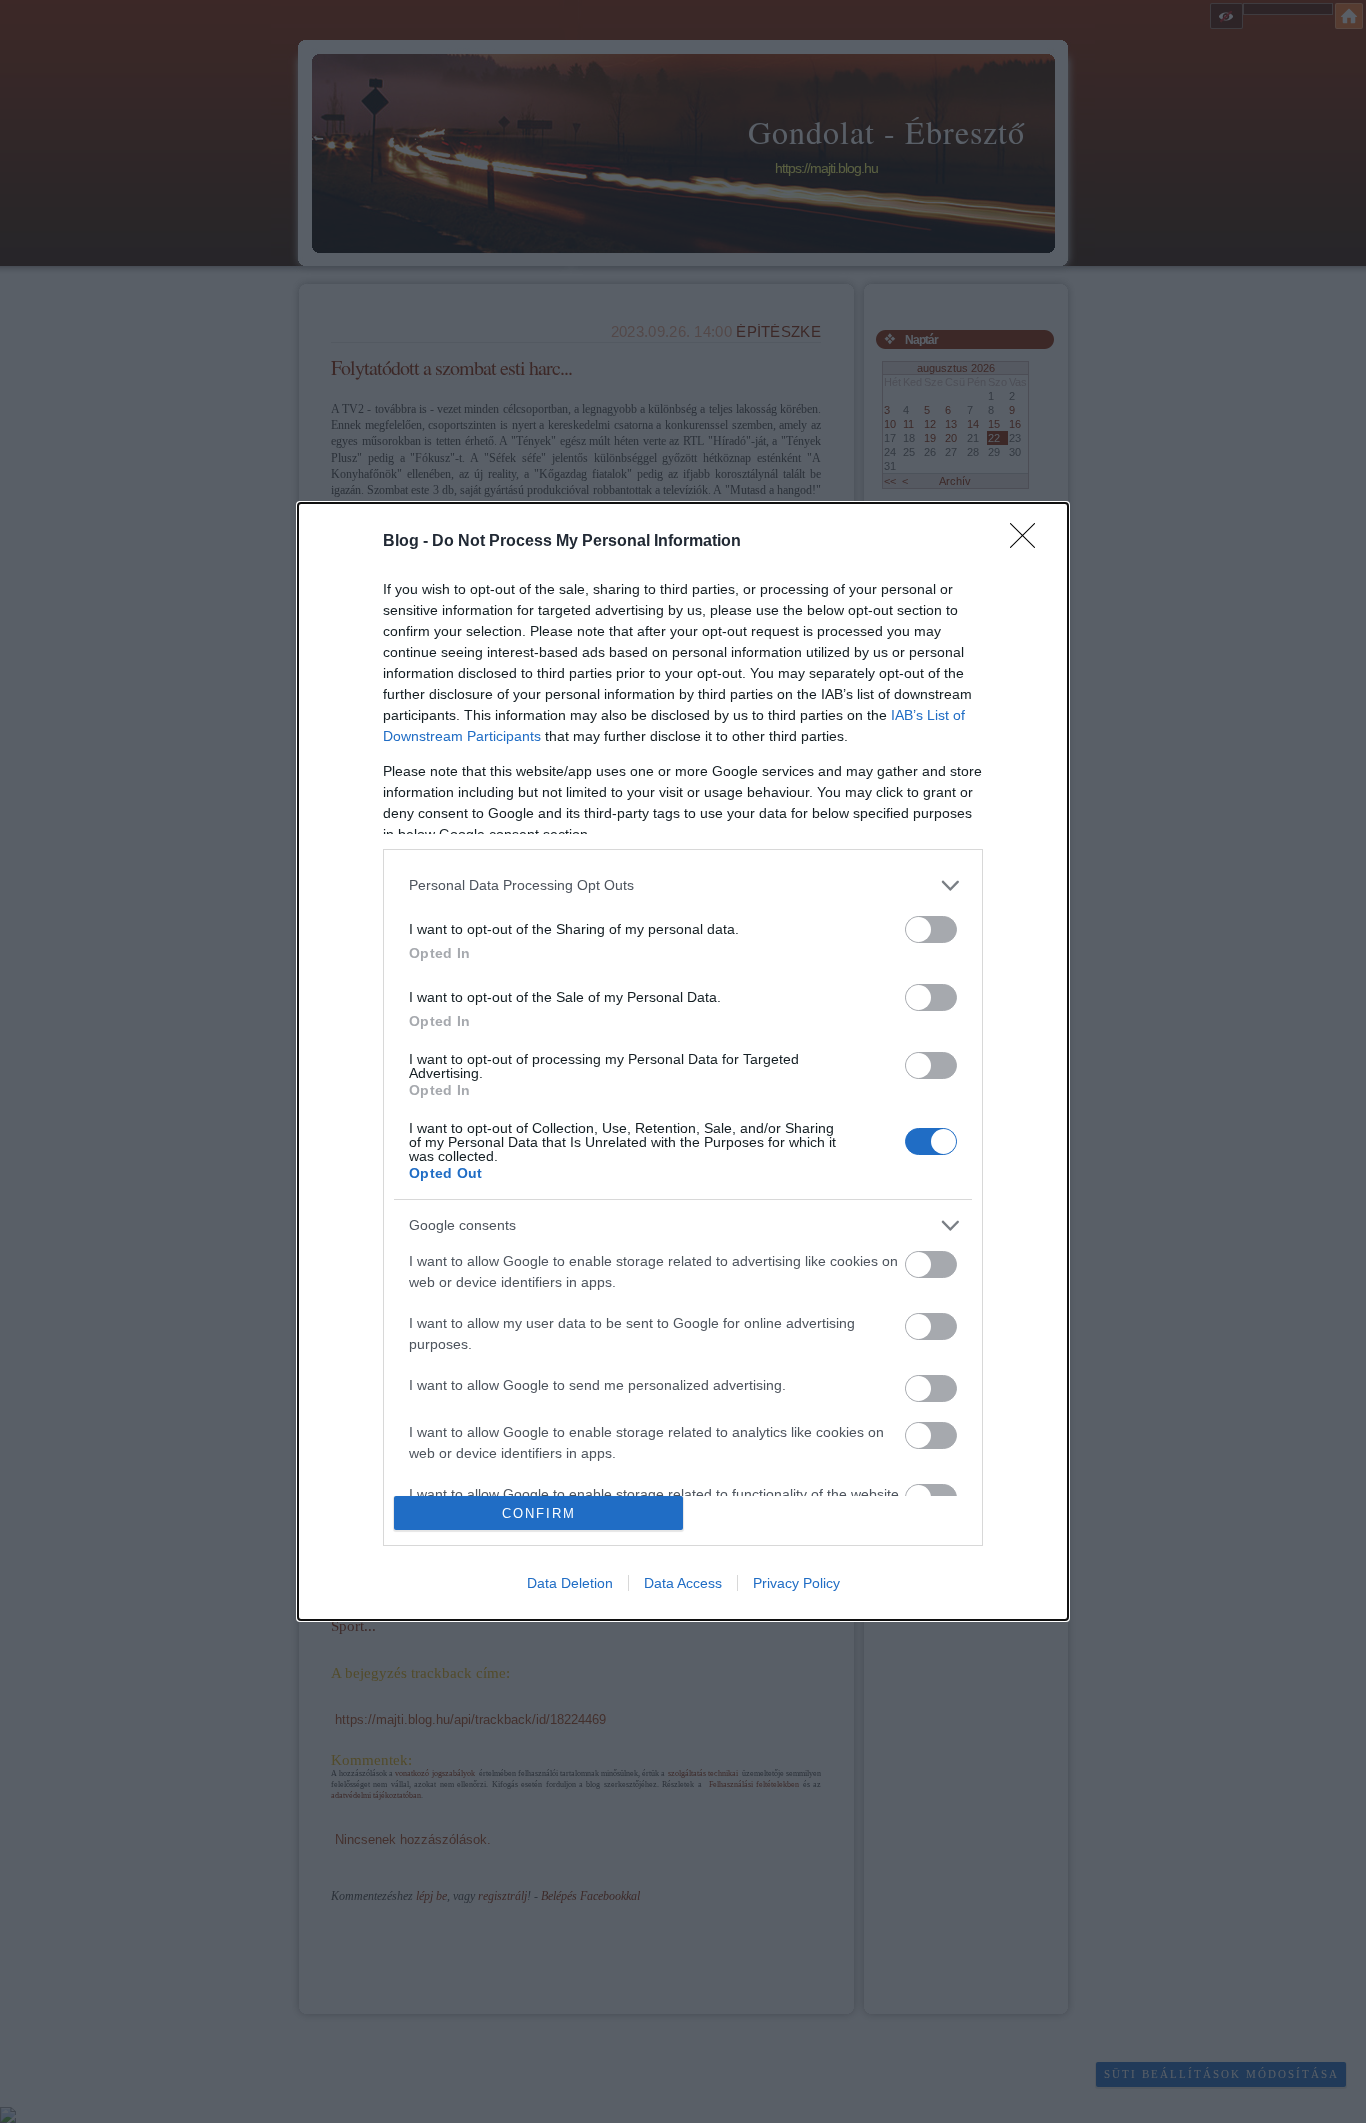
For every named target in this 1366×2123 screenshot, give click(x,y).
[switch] (931, 929)
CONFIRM (539, 1513)
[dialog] (683, 1062)
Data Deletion (570, 1583)
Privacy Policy (796, 1583)
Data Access (683, 1583)
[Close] (1029, 542)
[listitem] (683, 885)
